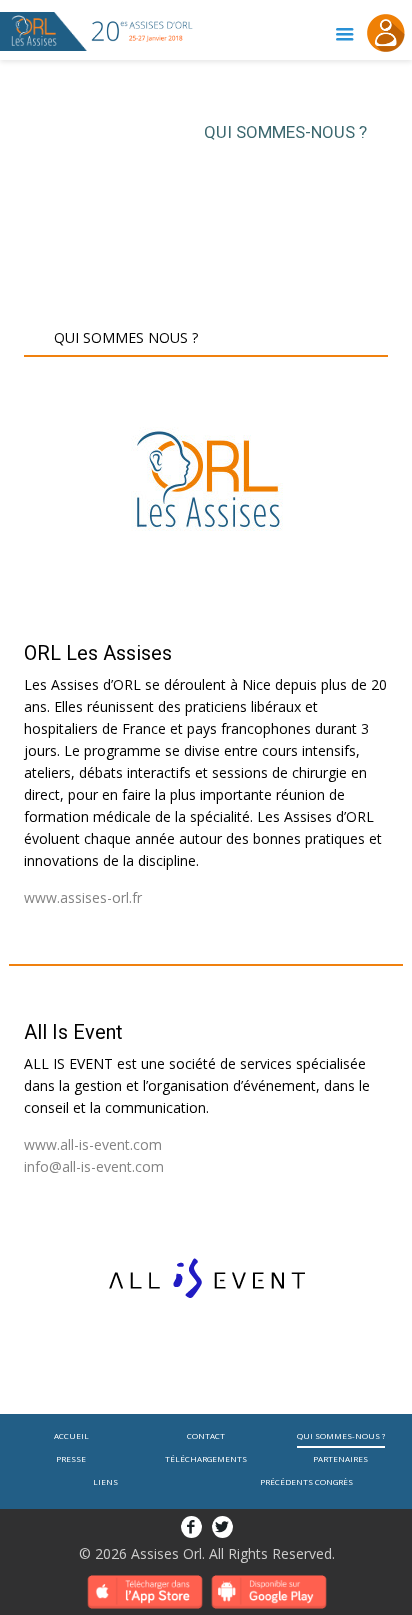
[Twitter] (222, 1526)
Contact (206, 1435)
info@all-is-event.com (94, 1166)
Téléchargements (206, 1458)
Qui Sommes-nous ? (341, 1435)
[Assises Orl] (43, 30)
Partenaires (340, 1458)
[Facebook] (191, 1526)
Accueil (71, 1435)
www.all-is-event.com (93, 1144)
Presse (71, 1458)
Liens (105, 1481)
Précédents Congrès (306, 1481)
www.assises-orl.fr (83, 897)
